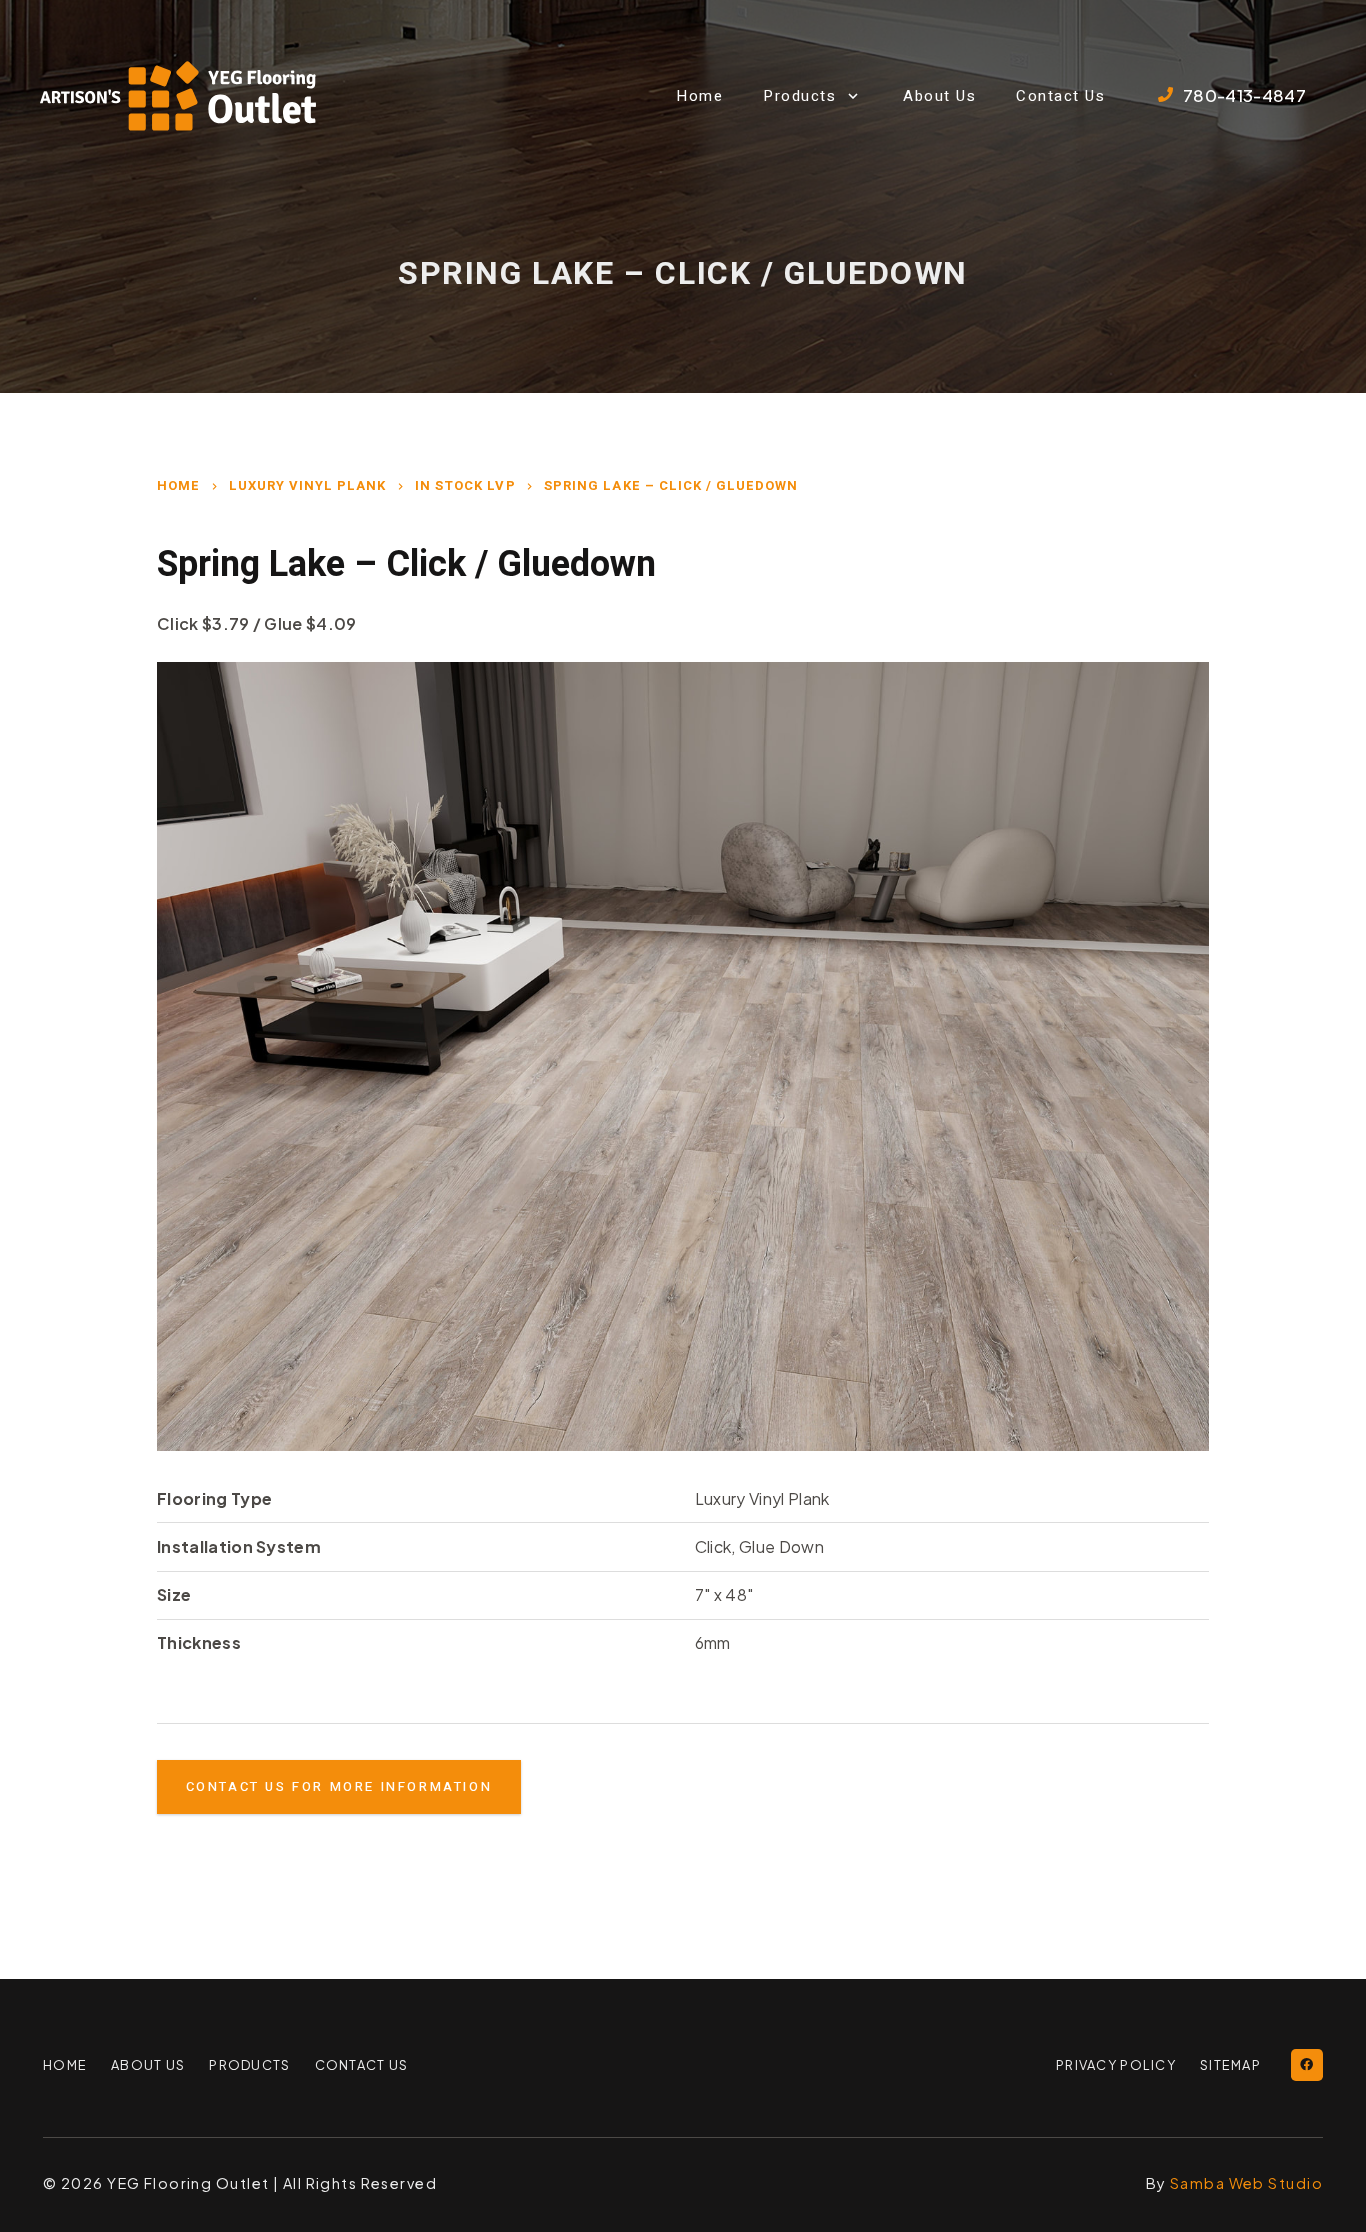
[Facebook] (1307, 2065)
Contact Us (362, 2065)
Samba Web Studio (1246, 2183)
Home (178, 485)
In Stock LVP (465, 485)
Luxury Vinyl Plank (308, 485)
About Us (148, 2065)
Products (249, 2065)
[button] (854, 96)
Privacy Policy (1116, 2065)
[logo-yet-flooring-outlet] (178, 96)
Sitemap (1230, 2065)
